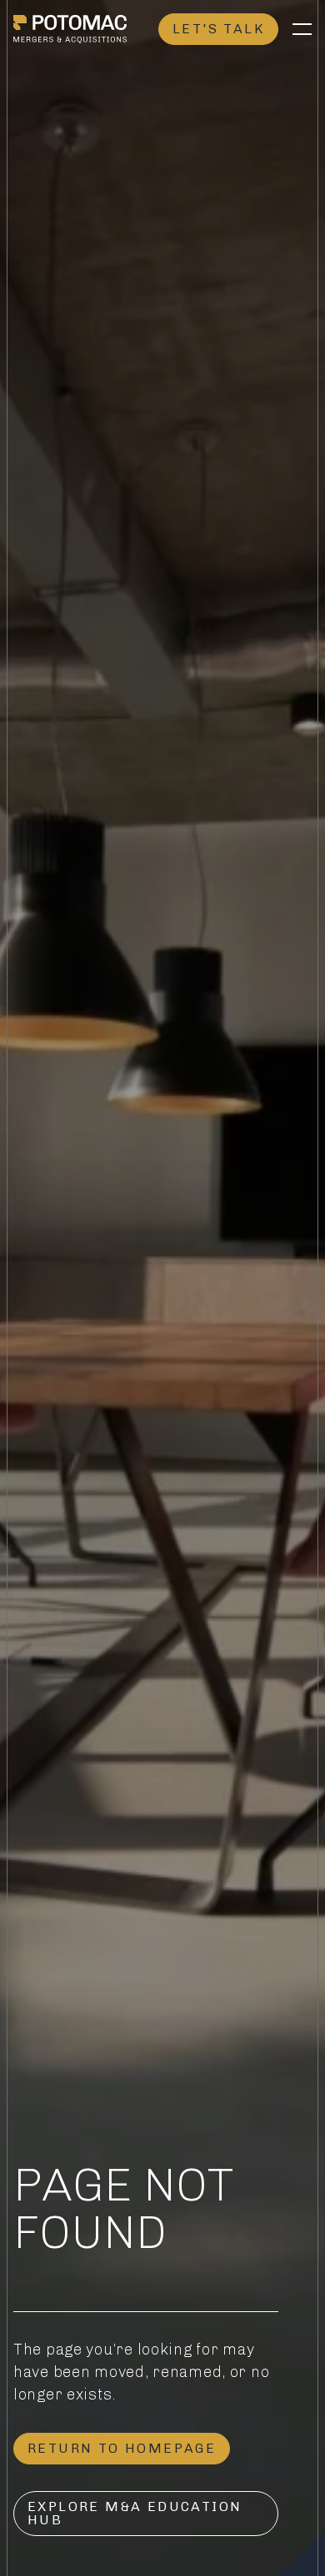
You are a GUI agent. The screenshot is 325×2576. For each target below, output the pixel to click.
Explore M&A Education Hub (135, 2513)
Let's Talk (218, 29)
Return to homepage (122, 2448)
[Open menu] (302, 29)
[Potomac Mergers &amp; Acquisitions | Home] (70, 29)
